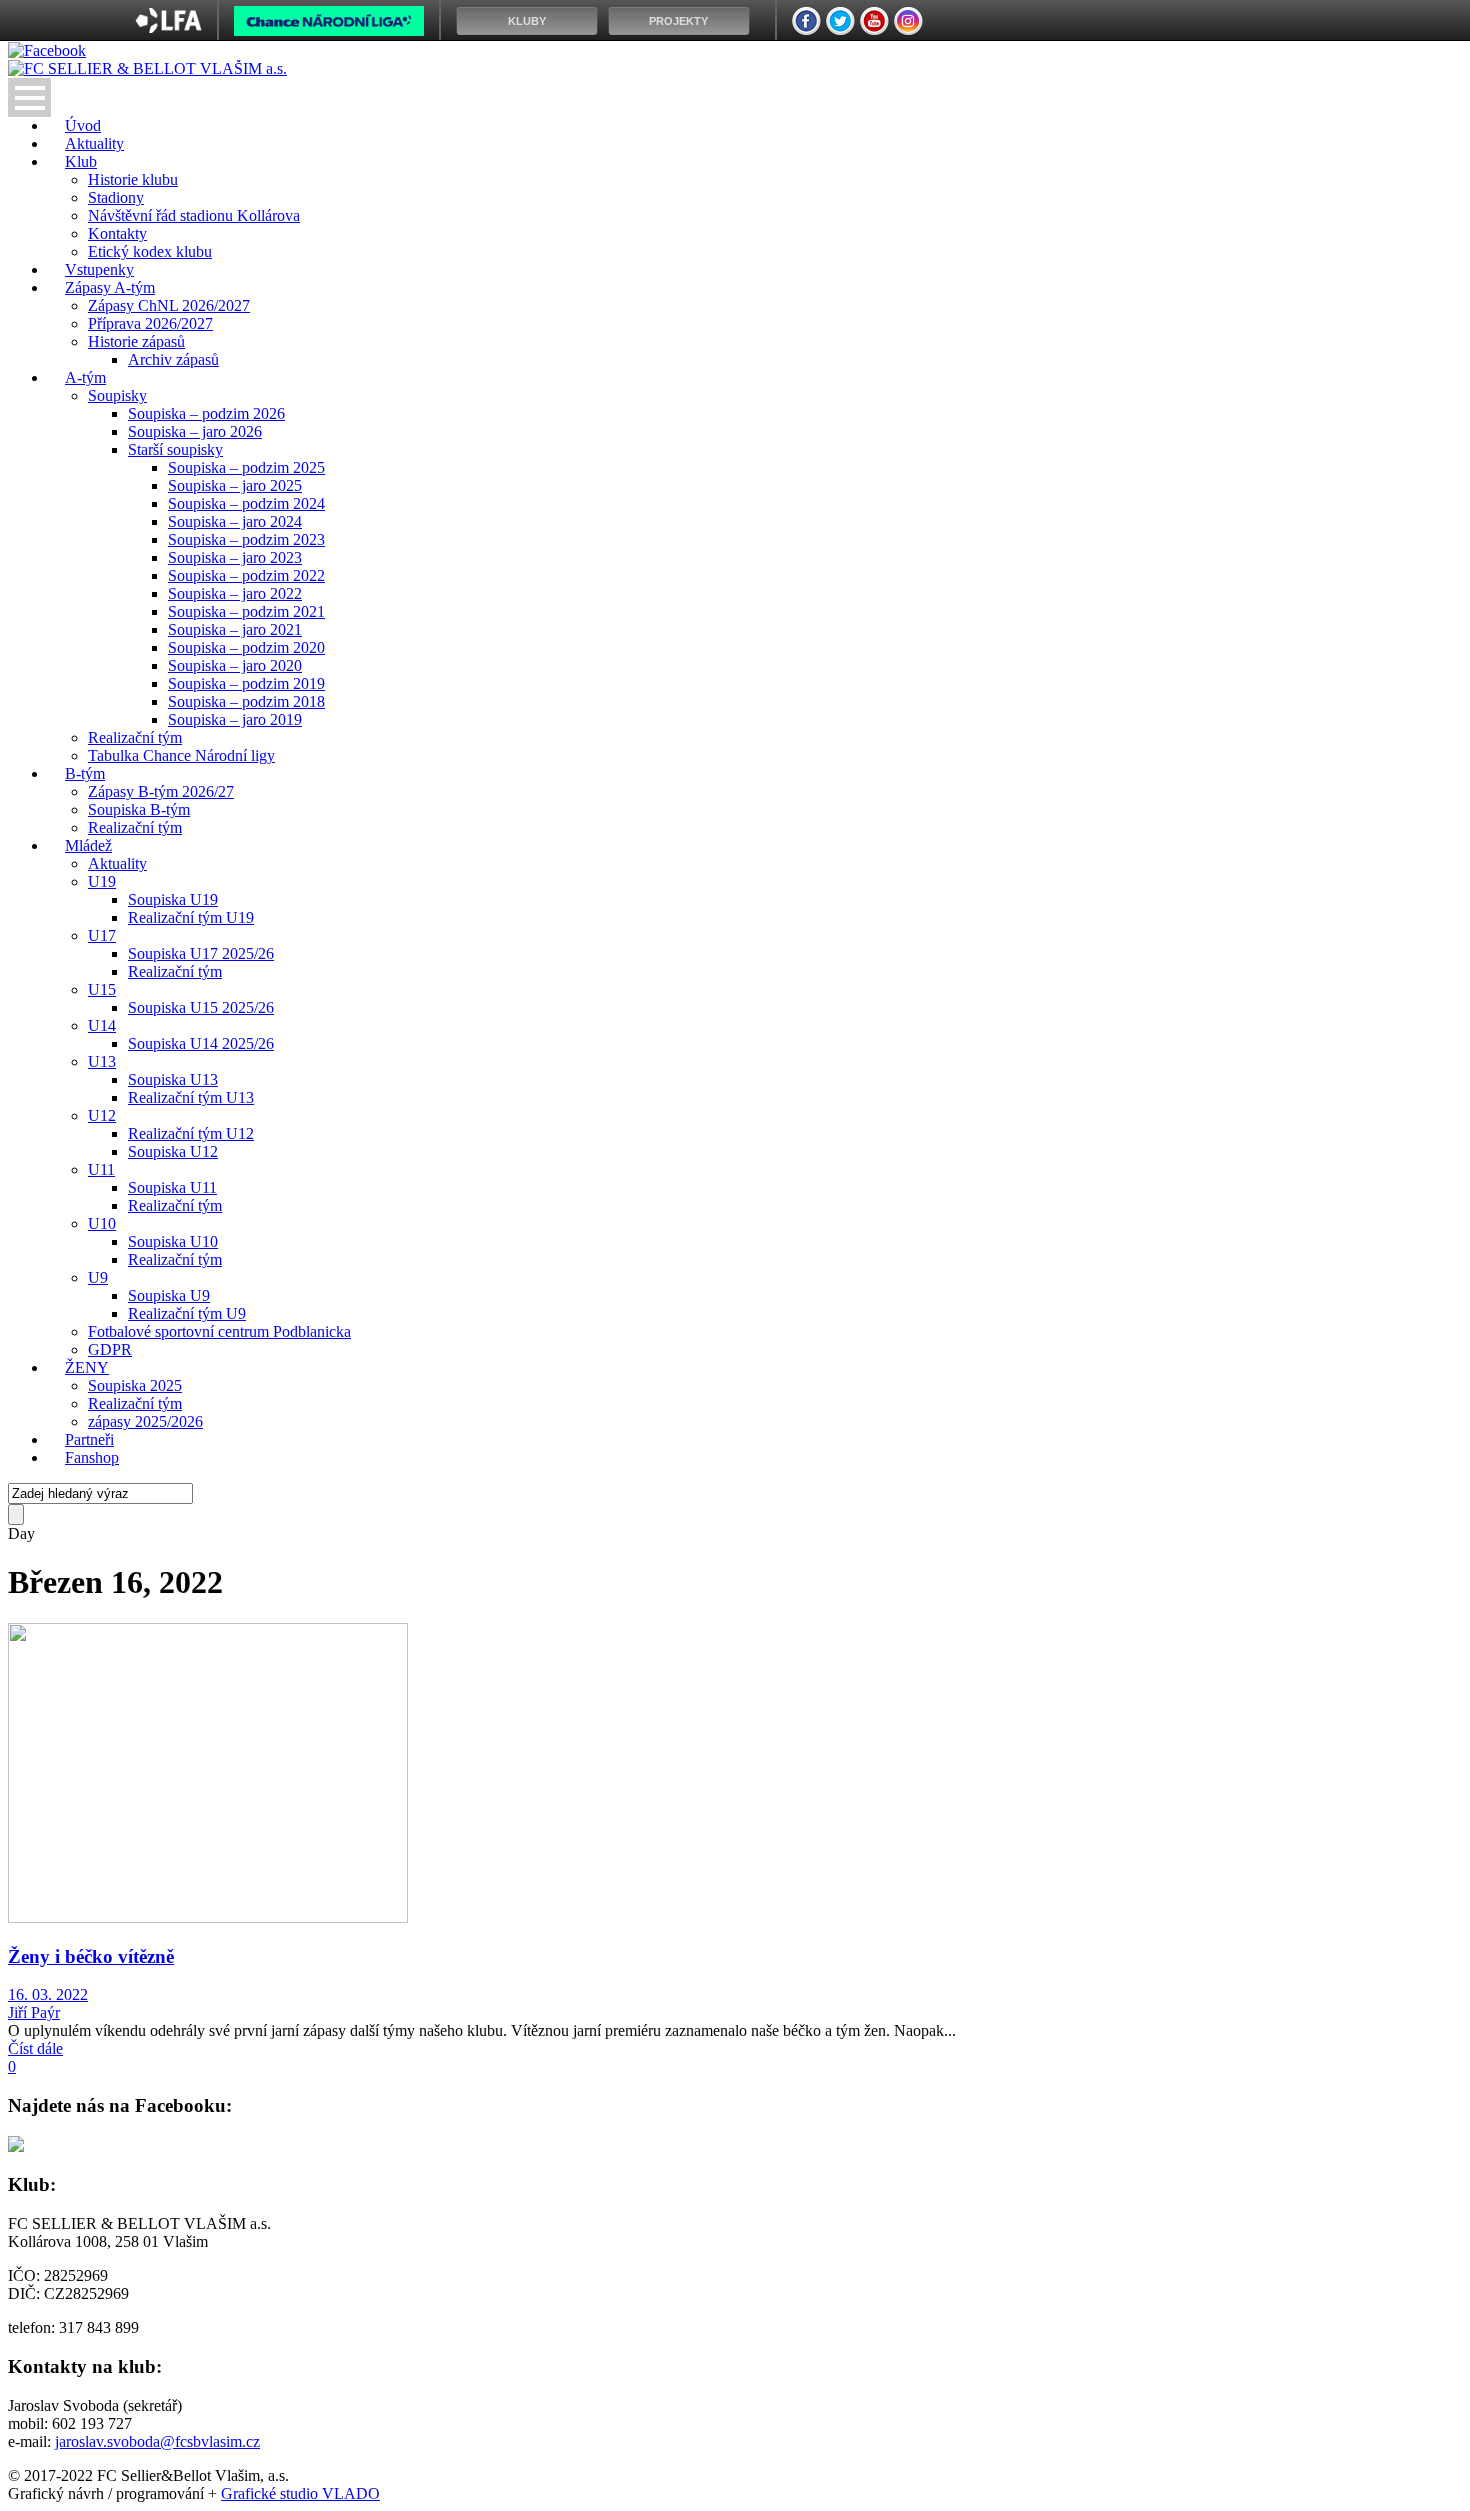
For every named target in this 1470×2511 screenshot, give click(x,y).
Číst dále (35, 2048)
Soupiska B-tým (139, 809)
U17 (102, 935)
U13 (102, 1061)
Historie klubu (133, 179)
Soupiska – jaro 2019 (235, 719)
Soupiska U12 (173, 1151)
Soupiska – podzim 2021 (246, 611)
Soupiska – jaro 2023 (235, 557)
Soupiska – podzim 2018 (246, 701)
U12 (102, 1115)
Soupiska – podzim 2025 (246, 467)
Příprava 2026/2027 (150, 323)
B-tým (85, 773)
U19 (102, 881)
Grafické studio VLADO (300, 2493)
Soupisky (117, 395)
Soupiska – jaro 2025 (235, 485)
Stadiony (116, 197)
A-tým (85, 377)
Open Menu (29, 97)
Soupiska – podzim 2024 (246, 503)
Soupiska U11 (172, 1187)
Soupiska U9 (169, 1295)
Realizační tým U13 (191, 1097)
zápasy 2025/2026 (145, 1421)
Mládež (88, 845)
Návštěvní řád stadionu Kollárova (194, 215)
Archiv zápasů (173, 359)
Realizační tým (135, 737)
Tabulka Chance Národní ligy (181, 755)
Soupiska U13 (173, 1079)
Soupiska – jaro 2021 (235, 629)
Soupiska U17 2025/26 (201, 953)
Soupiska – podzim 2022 (246, 575)
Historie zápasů (136, 341)
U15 (102, 989)
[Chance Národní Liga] (329, 26)
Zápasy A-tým (110, 287)
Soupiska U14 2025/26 (201, 1043)
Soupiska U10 (173, 1241)
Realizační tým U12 (191, 1133)
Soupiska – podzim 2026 (206, 413)
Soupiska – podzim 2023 (246, 539)
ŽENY (87, 1367)
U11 (101, 1169)
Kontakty (117, 233)
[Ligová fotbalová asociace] (168, 27)
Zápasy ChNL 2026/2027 (169, 305)
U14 (102, 1025)
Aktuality (117, 863)
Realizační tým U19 (191, 917)
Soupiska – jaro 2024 (235, 521)
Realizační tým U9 (187, 1313)
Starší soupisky (175, 449)
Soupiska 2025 (135, 1385)
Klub (81, 161)
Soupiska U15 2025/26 (201, 1007)
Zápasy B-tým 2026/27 (161, 791)
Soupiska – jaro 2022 (235, 593)
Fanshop (92, 1457)
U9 (98, 1277)
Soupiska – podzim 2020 (246, 647)
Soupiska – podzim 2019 (246, 683)
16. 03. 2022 (48, 1994)
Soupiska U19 (173, 899)
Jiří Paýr (34, 2012)
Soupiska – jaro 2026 (195, 431)
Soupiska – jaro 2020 (235, 665)
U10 (102, 1223)
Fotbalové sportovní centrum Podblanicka (219, 1331)
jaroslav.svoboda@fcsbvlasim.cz (157, 2441)
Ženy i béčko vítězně (91, 1956)
